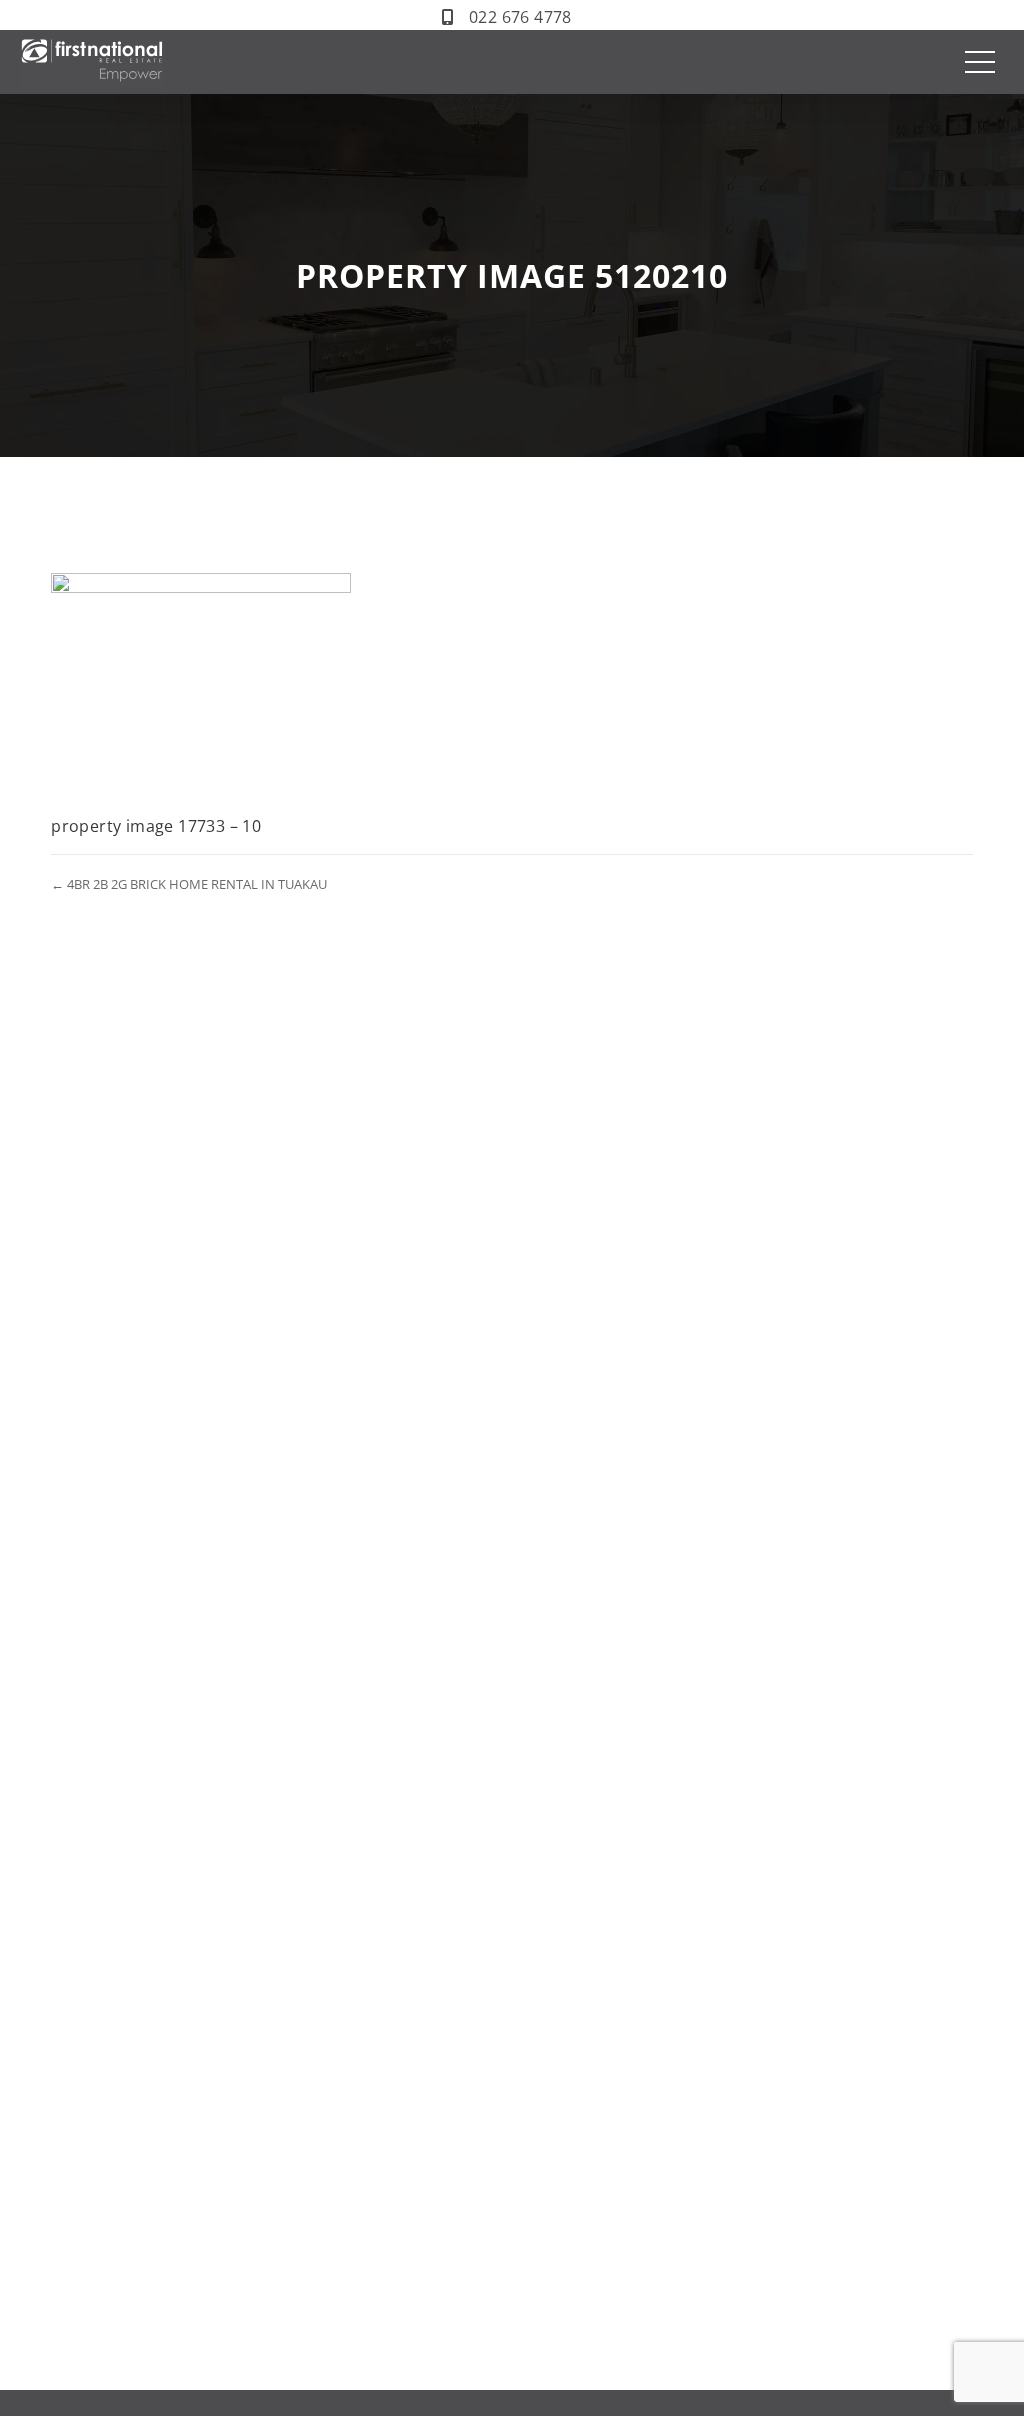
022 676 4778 (520, 17)
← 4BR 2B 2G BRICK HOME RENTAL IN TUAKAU (189, 884)
